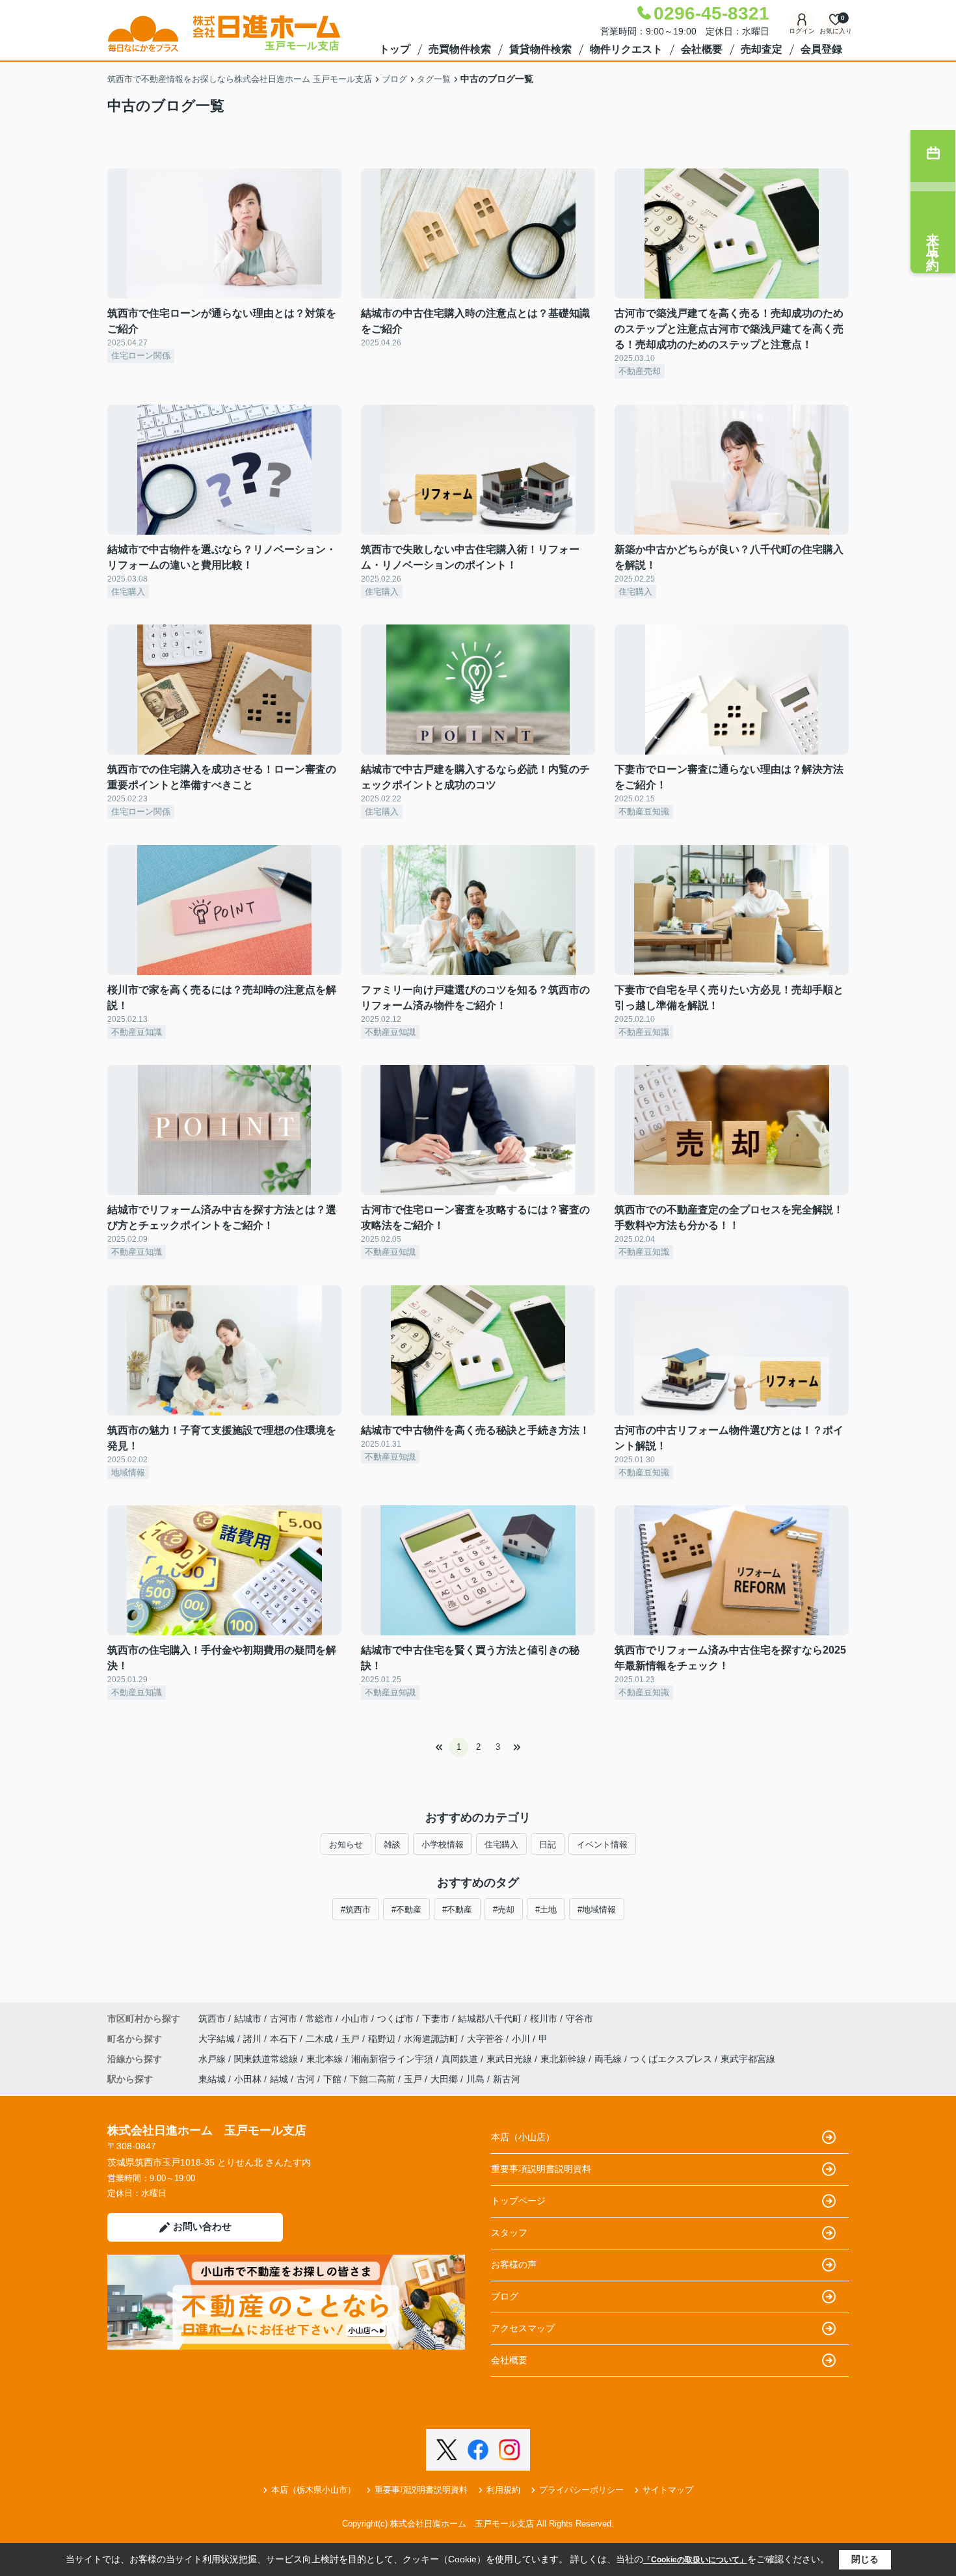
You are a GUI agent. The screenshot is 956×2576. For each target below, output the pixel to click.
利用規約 (503, 2490)
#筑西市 (356, 1910)
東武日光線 (511, 2059)
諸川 (254, 2039)
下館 (332, 2079)
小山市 (355, 2019)
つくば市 (395, 2019)
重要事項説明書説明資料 (541, 2169)
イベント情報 (602, 1845)
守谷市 (579, 2019)
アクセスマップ (523, 2328)
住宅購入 (501, 1845)
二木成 (321, 2039)
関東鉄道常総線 (267, 2059)
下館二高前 (373, 2079)
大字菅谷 (486, 2039)
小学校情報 (443, 1845)
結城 (279, 2079)
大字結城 (218, 2039)
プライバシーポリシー (581, 2490)
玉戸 (352, 2039)
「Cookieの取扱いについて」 (695, 2560)
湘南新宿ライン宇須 (393, 2059)
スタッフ (509, 2233)
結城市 (248, 2019)
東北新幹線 (564, 2059)
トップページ (518, 2201)
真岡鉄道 (461, 2059)
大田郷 (444, 2079)
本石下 (285, 2039)
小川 (522, 2039)
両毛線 (609, 2059)
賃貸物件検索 (540, 49)
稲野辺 (383, 2039)
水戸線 (213, 2059)
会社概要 (702, 49)
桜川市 (544, 2019)
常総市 (319, 2019)
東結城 (212, 2079)
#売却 (504, 1910)
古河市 (284, 2019)
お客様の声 (514, 2264)
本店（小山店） (523, 2137)
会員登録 (821, 49)
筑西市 (212, 2019)
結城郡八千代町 (490, 2019)
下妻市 (436, 2019)
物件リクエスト (626, 49)
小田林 (248, 2079)
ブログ (505, 2296)
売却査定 (762, 49)
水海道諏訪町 (432, 2039)
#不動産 (406, 1910)
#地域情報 (597, 1910)
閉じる (865, 2559)
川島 (475, 2079)
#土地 (546, 1910)
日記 (548, 1845)
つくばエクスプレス (672, 2059)
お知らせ (346, 1845)
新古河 (507, 2079)
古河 (306, 2079)
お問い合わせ (202, 2226)
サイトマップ (668, 2490)
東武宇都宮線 (748, 2059)
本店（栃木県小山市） (313, 2490)
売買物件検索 (460, 49)
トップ (395, 49)
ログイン (802, 31)
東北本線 (326, 2059)
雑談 (392, 1845)
